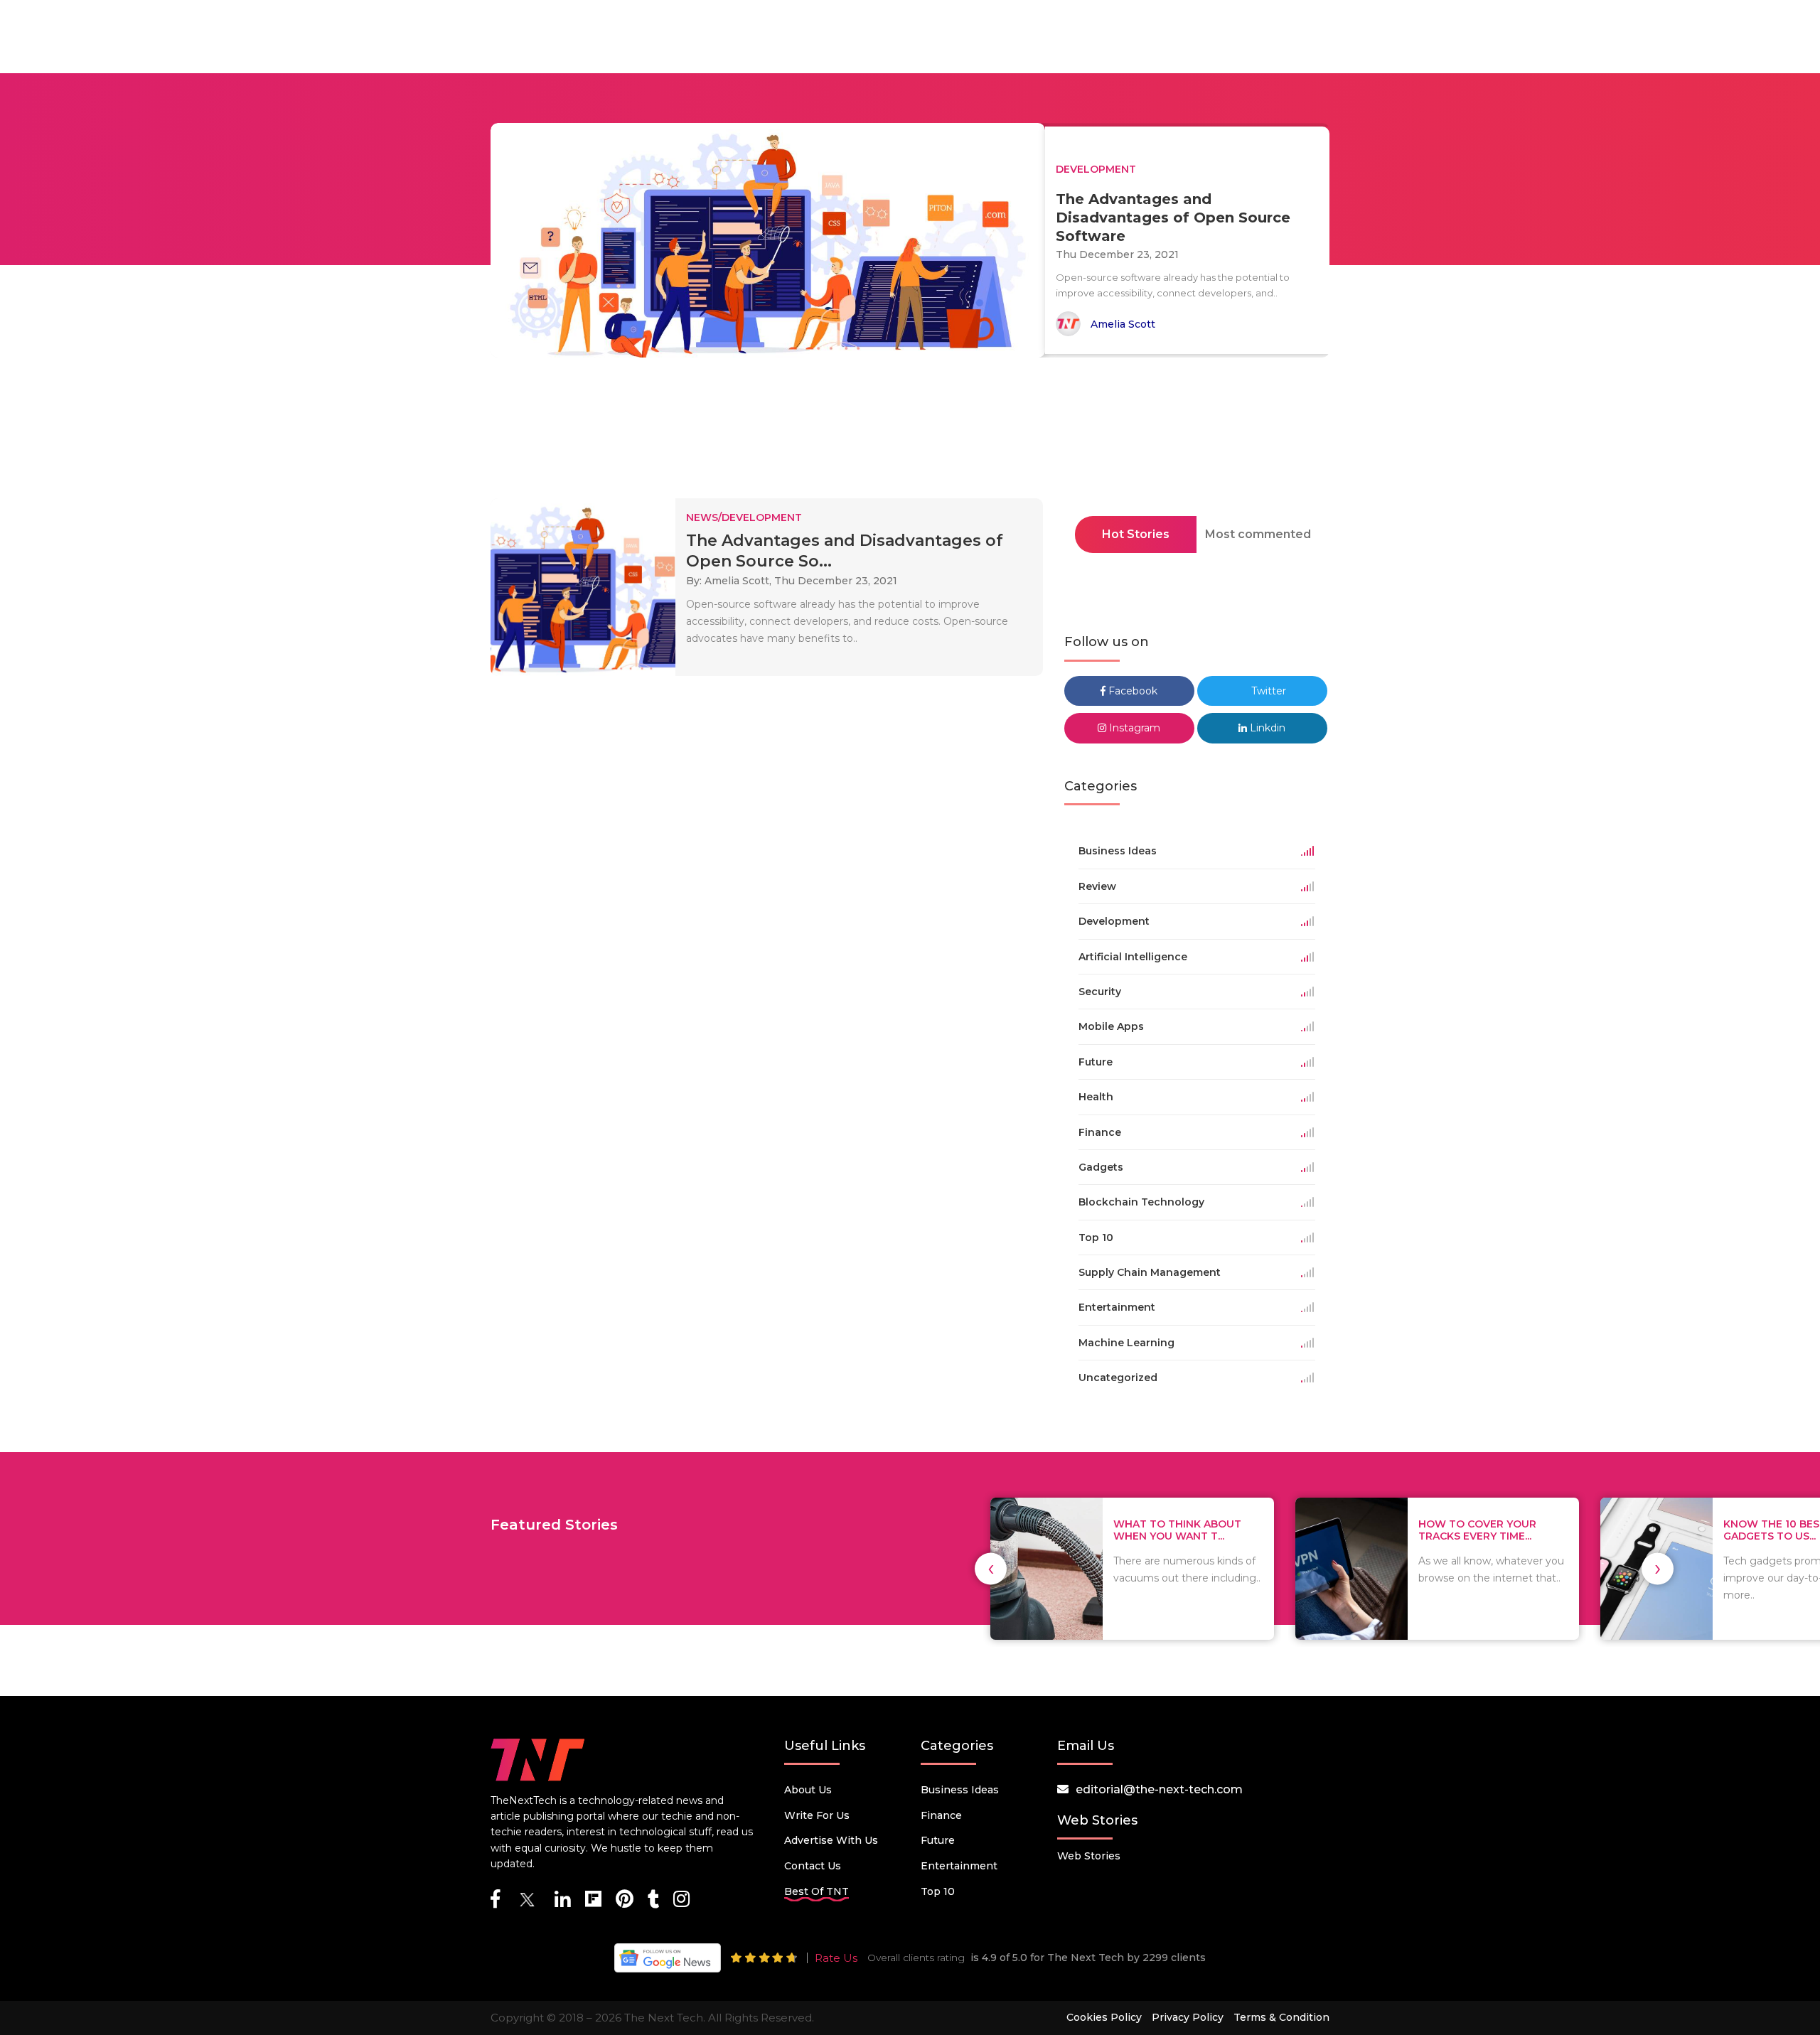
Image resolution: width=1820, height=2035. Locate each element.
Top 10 (938, 1891)
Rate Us (836, 1958)
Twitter (1267, 691)
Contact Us (813, 1866)
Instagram (1133, 728)
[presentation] (991, 1568)
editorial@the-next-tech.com (1159, 1789)
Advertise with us (831, 1840)
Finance (941, 1815)
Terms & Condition (1281, 2017)
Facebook (1131, 691)
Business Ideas (960, 1790)
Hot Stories (1136, 534)
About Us (808, 1790)
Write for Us (817, 1815)
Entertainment (959, 1866)
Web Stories (1089, 1856)
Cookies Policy (1104, 2017)
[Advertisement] (910, 432)
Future (938, 1840)
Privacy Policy (1188, 2017)
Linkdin (1266, 728)
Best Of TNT (817, 1891)
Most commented (1258, 534)
